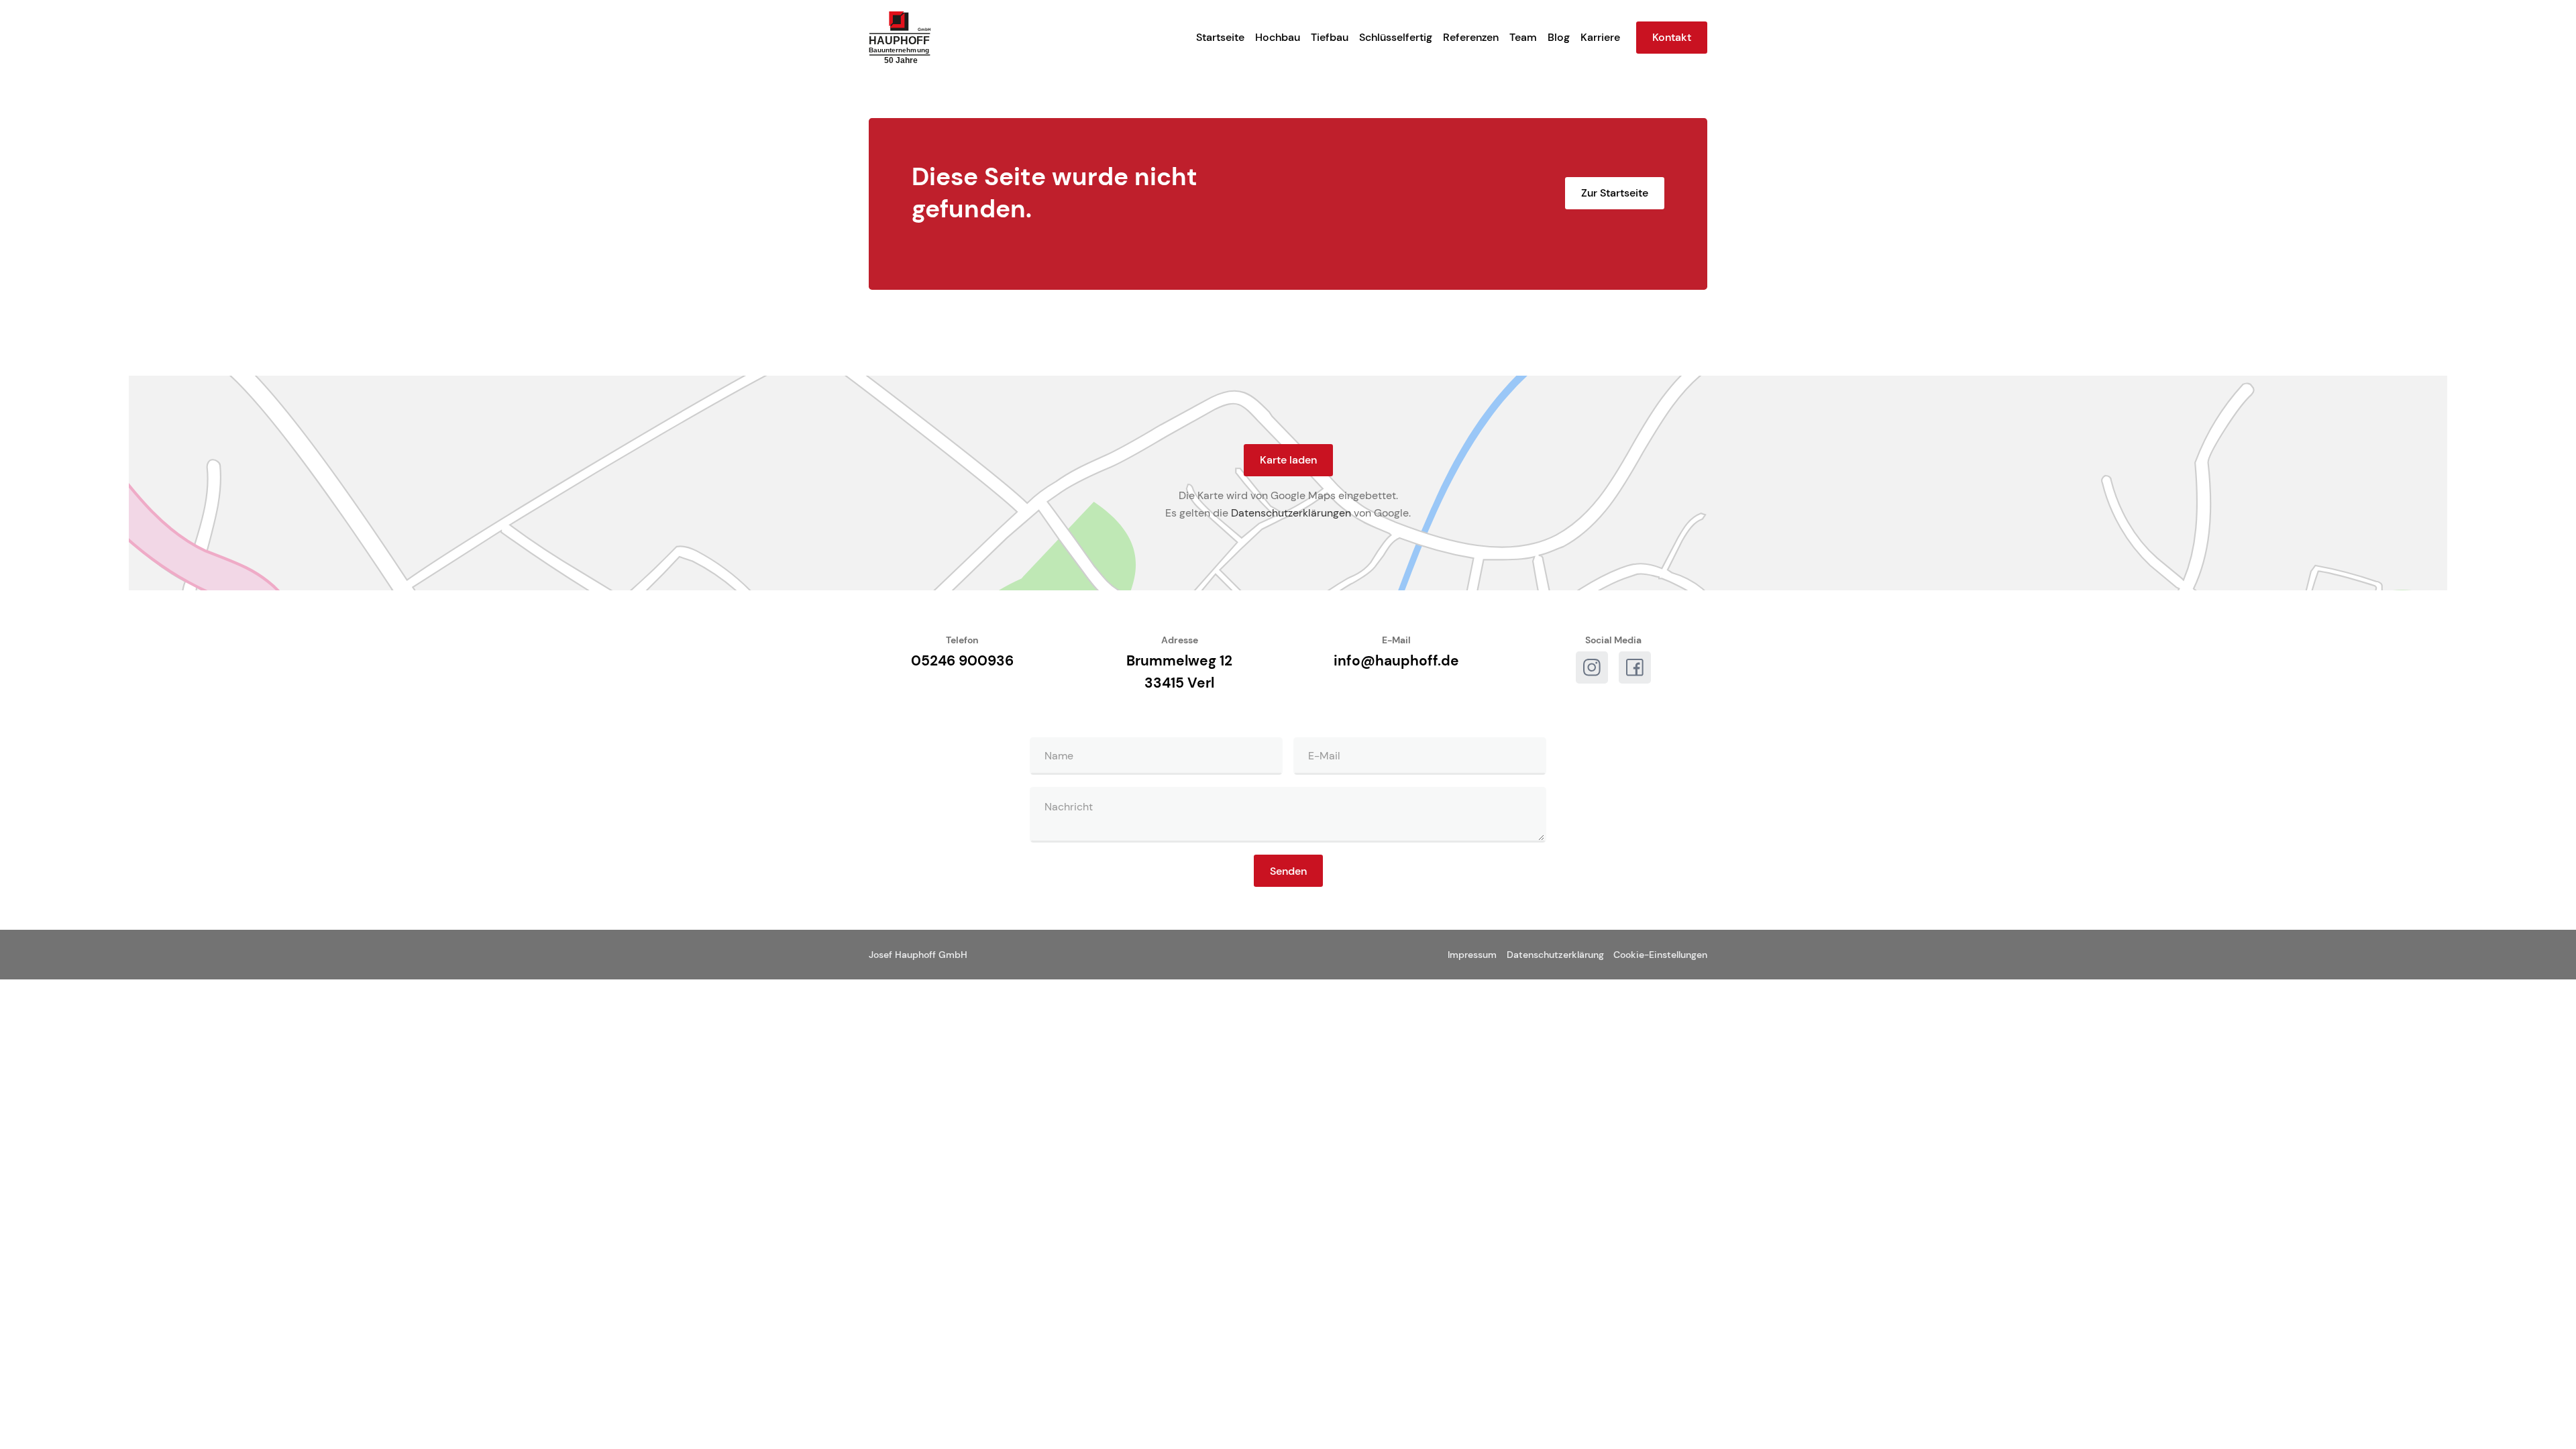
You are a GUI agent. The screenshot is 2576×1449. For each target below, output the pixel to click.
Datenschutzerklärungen (1291, 513)
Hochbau (1278, 37)
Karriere (1600, 37)
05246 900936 (962, 660)
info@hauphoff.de (1396, 660)
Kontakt (1672, 37)
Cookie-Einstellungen (1660, 955)
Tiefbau (1330, 37)
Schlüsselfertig (1396, 37)
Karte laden (1288, 460)
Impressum (1472, 955)
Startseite (1220, 37)
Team (1523, 37)
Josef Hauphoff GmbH (918, 955)
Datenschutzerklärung (1555, 955)
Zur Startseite (1615, 193)
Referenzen (1471, 37)
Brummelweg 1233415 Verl (1179, 672)
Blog (1559, 37)
